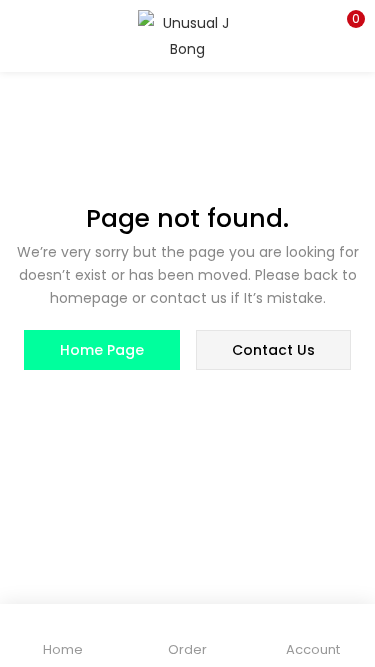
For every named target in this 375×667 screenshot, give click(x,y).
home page (102, 350)
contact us (273, 350)
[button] (345, 25)
